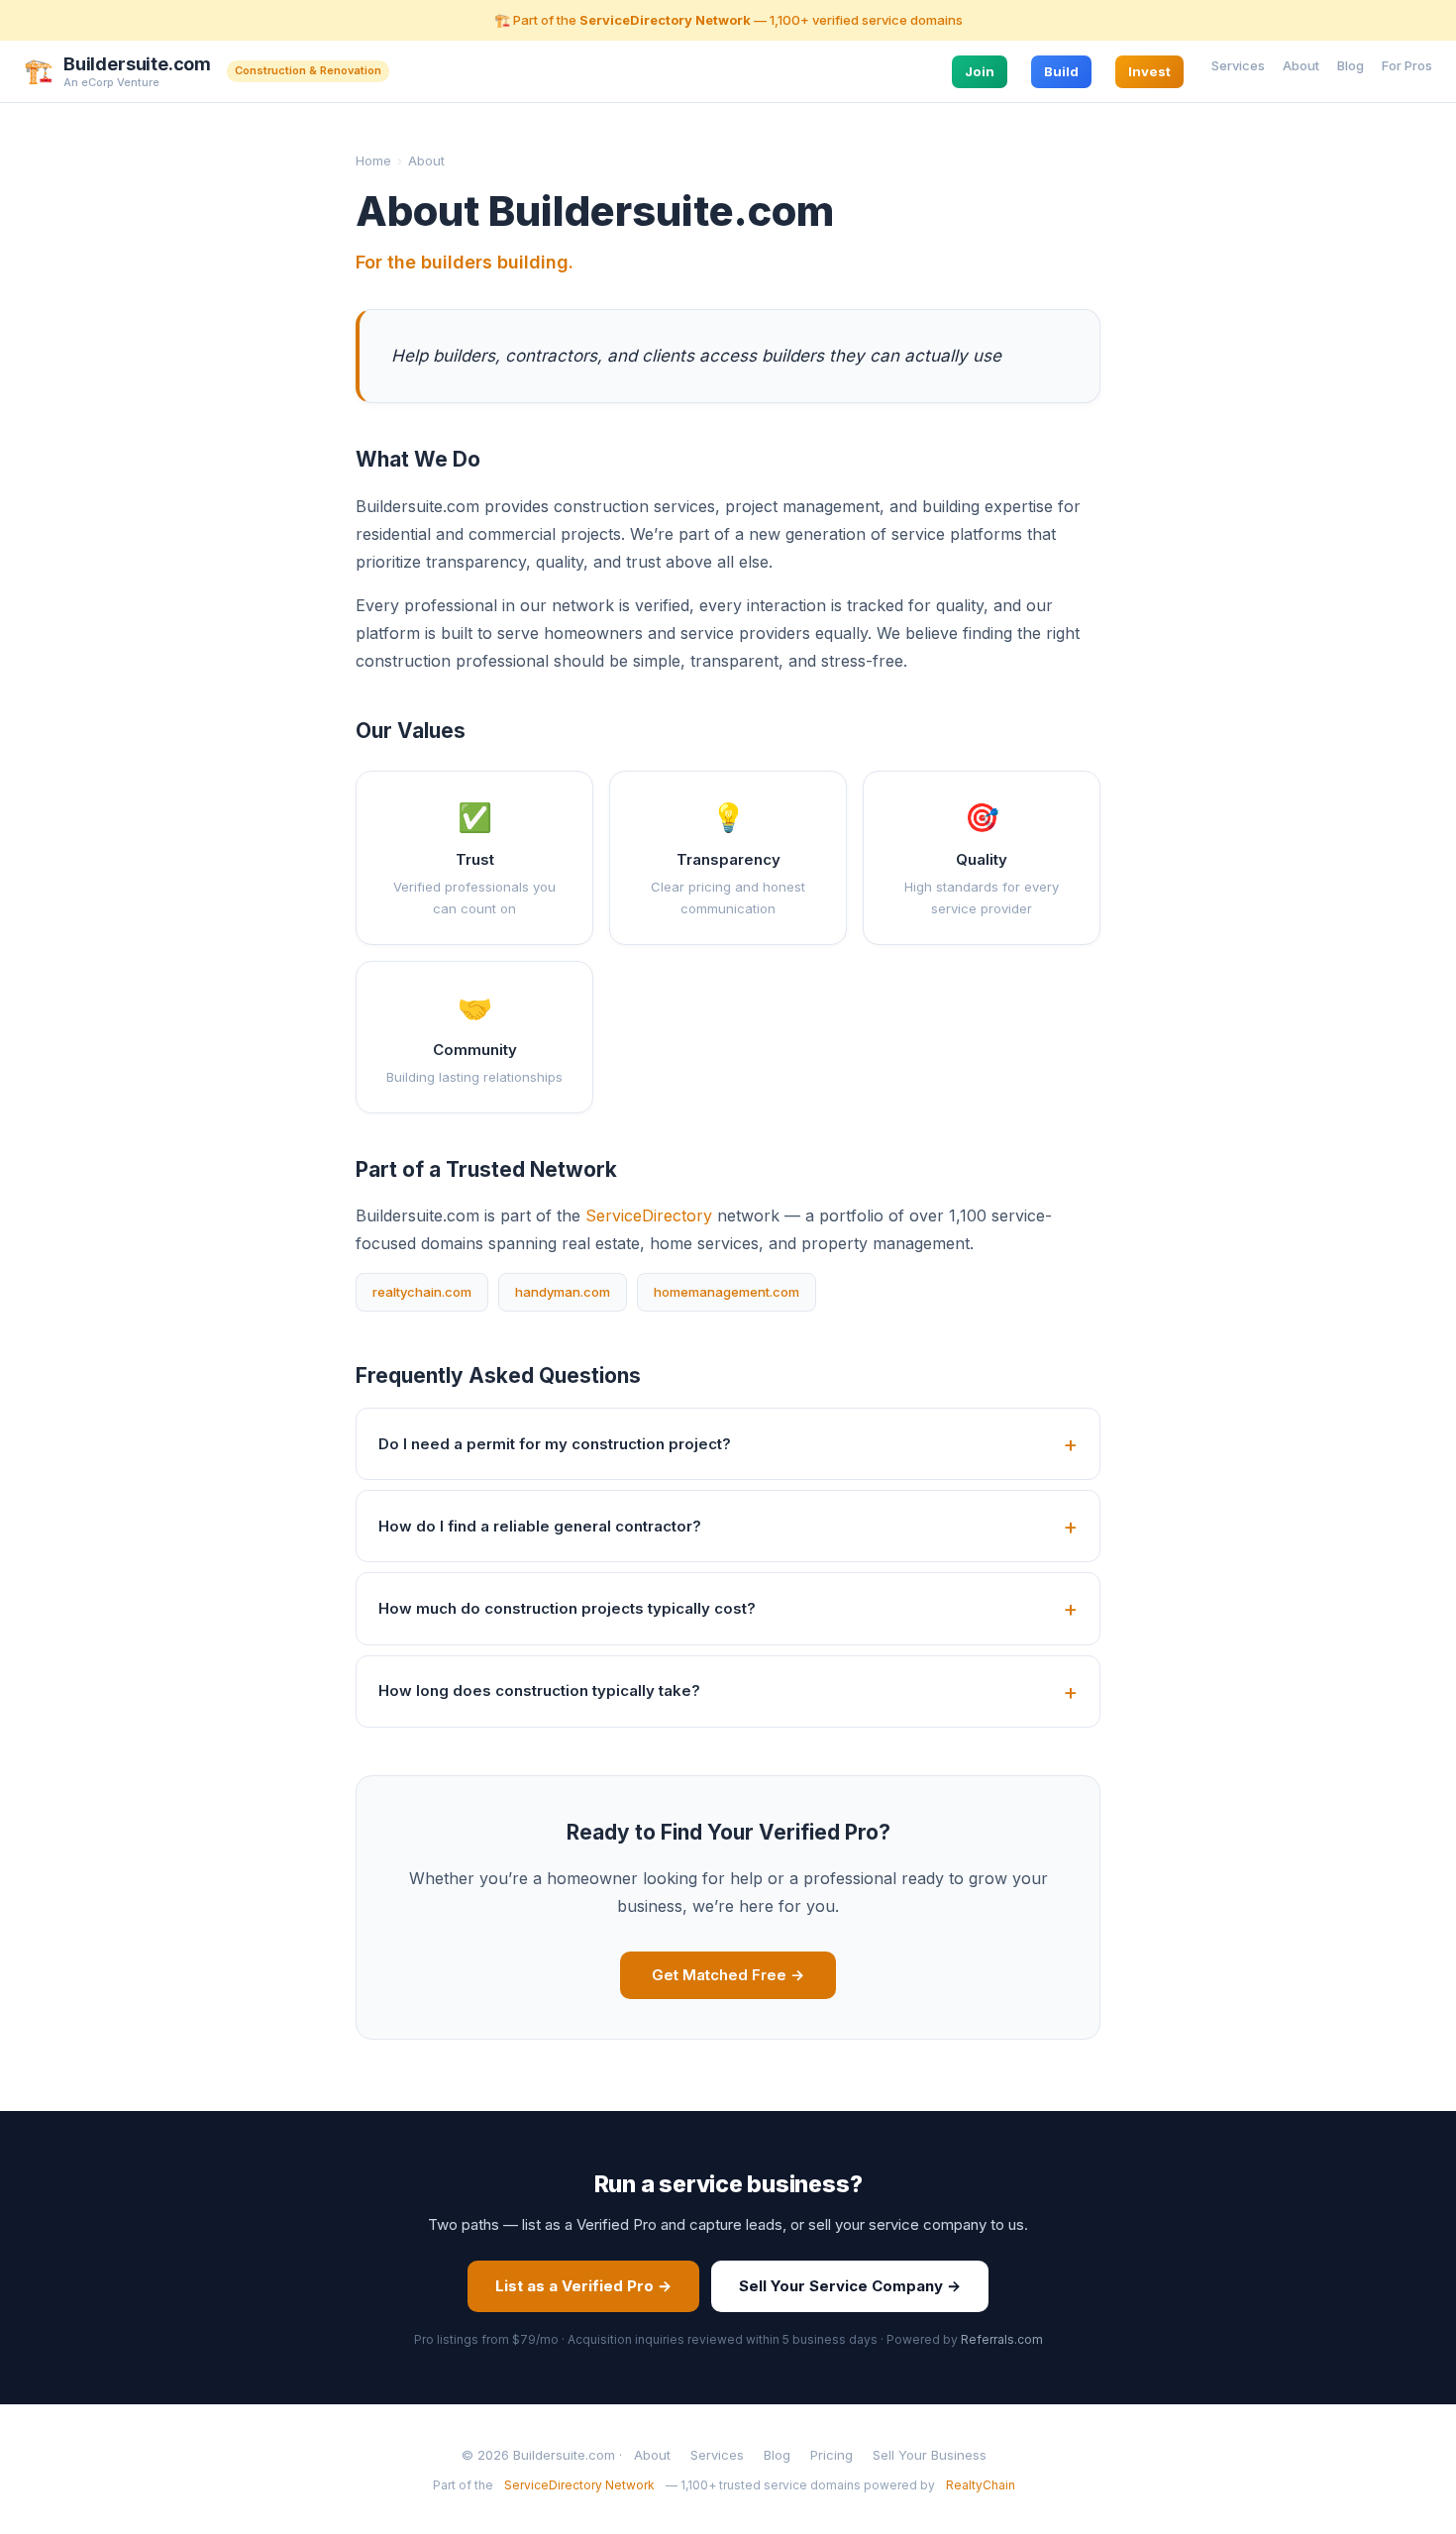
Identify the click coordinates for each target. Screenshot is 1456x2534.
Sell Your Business (930, 2455)
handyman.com (563, 1292)
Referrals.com (1002, 2339)
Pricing (832, 2455)
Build (1061, 70)
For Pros (1407, 64)
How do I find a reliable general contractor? (540, 1526)
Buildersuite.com (137, 64)
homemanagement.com (727, 1292)
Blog (1351, 64)
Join (980, 70)
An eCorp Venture (111, 82)
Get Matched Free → (728, 1975)
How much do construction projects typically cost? (567, 1608)
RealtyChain (981, 2485)
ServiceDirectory (649, 1215)
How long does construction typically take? (539, 1690)
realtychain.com (422, 1292)
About (1301, 64)
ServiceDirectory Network (665, 20)
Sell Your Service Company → (850, 2286)
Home (373, 160)
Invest (1149, 70)
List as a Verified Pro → (583, 2286)
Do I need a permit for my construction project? (555, 1444)
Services (1238, 64)
